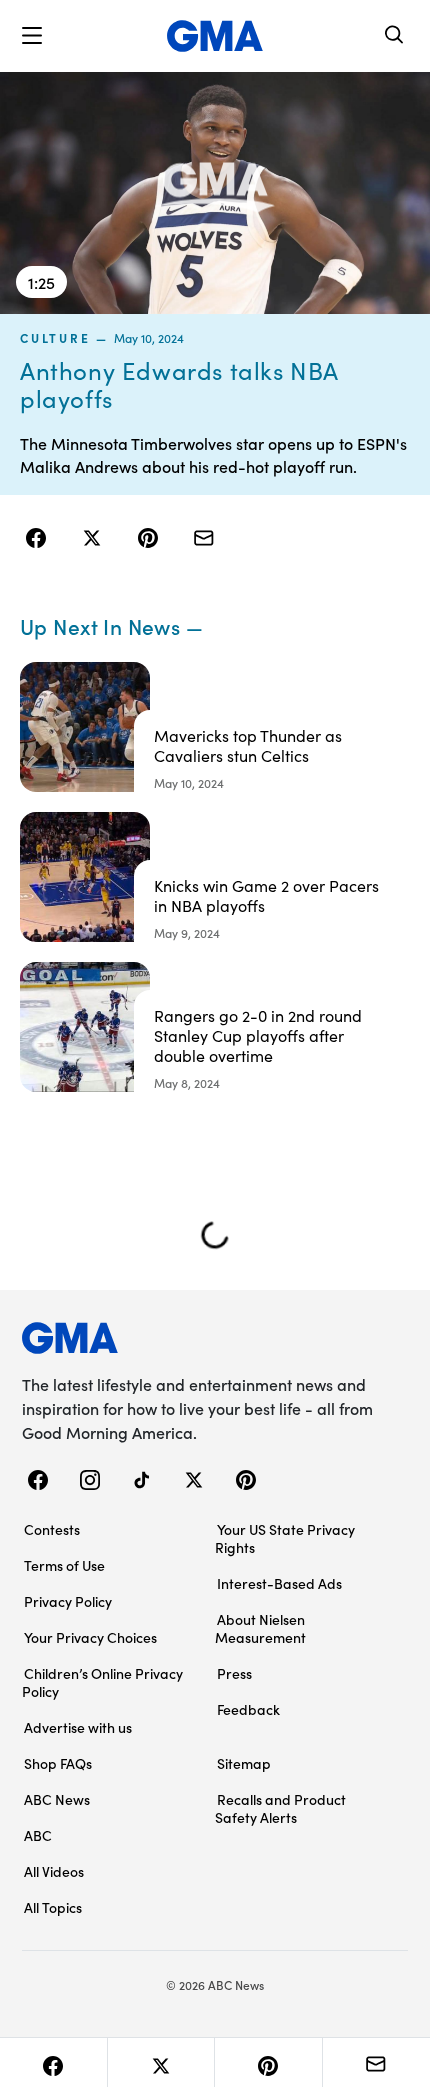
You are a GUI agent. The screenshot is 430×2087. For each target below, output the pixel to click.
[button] (32, 36)
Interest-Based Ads (279, 1583)
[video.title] (215, 193)
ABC (38, 1835)
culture (55, 338)
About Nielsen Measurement (260, 1628)
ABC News (57, 1799)
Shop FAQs (58, 1763)
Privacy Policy (68, 1601)
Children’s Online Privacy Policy (102, 1682)
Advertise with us (78, 1727)
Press (234, 1673)
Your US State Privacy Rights (285, 1538)
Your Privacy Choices (90, 1637)
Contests (52, 1529)
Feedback (248, 1709)
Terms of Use (64, 1565)
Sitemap (244, 1763)
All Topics (53, 1907)
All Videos (54, 1871)
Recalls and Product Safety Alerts (280, 1808)
